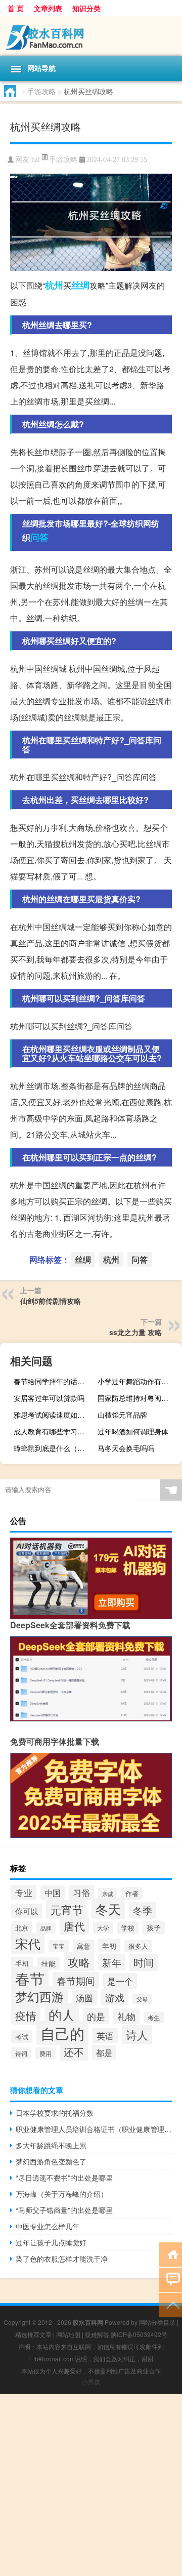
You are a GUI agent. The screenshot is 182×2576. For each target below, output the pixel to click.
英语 (105, 2036)
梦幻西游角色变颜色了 (51, 2161)
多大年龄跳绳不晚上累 (51, 2145)
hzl (36, 160)
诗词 (21, 2053)
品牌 (46, 1928)
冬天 (108, 1909)
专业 (24, 1892)
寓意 (83, 1946)
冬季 (143, 1910)
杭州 (54, 285)
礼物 (126, 2016)
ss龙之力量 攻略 (135, 1332)
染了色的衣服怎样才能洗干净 (62, 2259)
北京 (22, 1928)
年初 (109, 1945)
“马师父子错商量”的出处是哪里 (64, 2210)
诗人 (137, 2035)
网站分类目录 (157, 2322)
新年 (112, 1962)
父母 (142, 1999)
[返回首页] (171, 2254)
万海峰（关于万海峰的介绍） (62, 2194)
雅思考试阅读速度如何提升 (55, 1415)
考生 (154, 2017)
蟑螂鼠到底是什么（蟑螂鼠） (55, 1448)
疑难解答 (97, 2334)
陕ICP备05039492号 (139, 2334)
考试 (22, 2037)
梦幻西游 (39, 1996)
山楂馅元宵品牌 (122, 1415)
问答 (39, 537)
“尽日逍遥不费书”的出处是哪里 (64, 2178)
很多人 (138, 1946)
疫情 (26, 2016)
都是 (104, 2053)
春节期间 (76, 1980)
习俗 (81, 1892)
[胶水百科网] (91, 36)
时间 (144, 1962)
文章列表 (48, 8)
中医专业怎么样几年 (48, 2226)
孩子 (154, 1927)
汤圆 (84, 1998)
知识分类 (86, 8)
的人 (62, 2014)
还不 (74, 2052)
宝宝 (59, 1946)
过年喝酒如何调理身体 (133, 1431)
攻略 (79, 1961)
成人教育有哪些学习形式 (53, 1431)
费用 (45, 2053)
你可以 (27, 1911)
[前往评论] (171, 2279)
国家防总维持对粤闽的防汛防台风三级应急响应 (139, 1398)
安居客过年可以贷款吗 (49, 1398)
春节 (30, 1978)
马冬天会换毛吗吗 (126, 1448)
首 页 (16, 8)
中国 (53, 1893)
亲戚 (108, 1894)
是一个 (120, 1981)
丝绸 (80, 285)
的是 (96, 2016)
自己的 (62, 2033)
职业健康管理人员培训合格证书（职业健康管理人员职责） (94, 2129)
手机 (22, 1963)
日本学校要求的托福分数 (55, 2113)
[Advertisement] (91, 2485)
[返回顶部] (171, 2304)
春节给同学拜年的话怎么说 (55, 1381)
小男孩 (91, 2381)
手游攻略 (41, 91)
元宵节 (67, 1909)
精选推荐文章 (33, 2334)
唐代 (74, 1926)
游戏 (115, 1997)
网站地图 (68, 2334)
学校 (128, 1928)
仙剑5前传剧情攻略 (51, 1301)
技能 (49, 1963)
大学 (103, 1928)
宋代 (28, 1943)
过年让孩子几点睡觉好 (51, 2242)
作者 (132, 1893)
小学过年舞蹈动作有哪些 (136, 1381)
